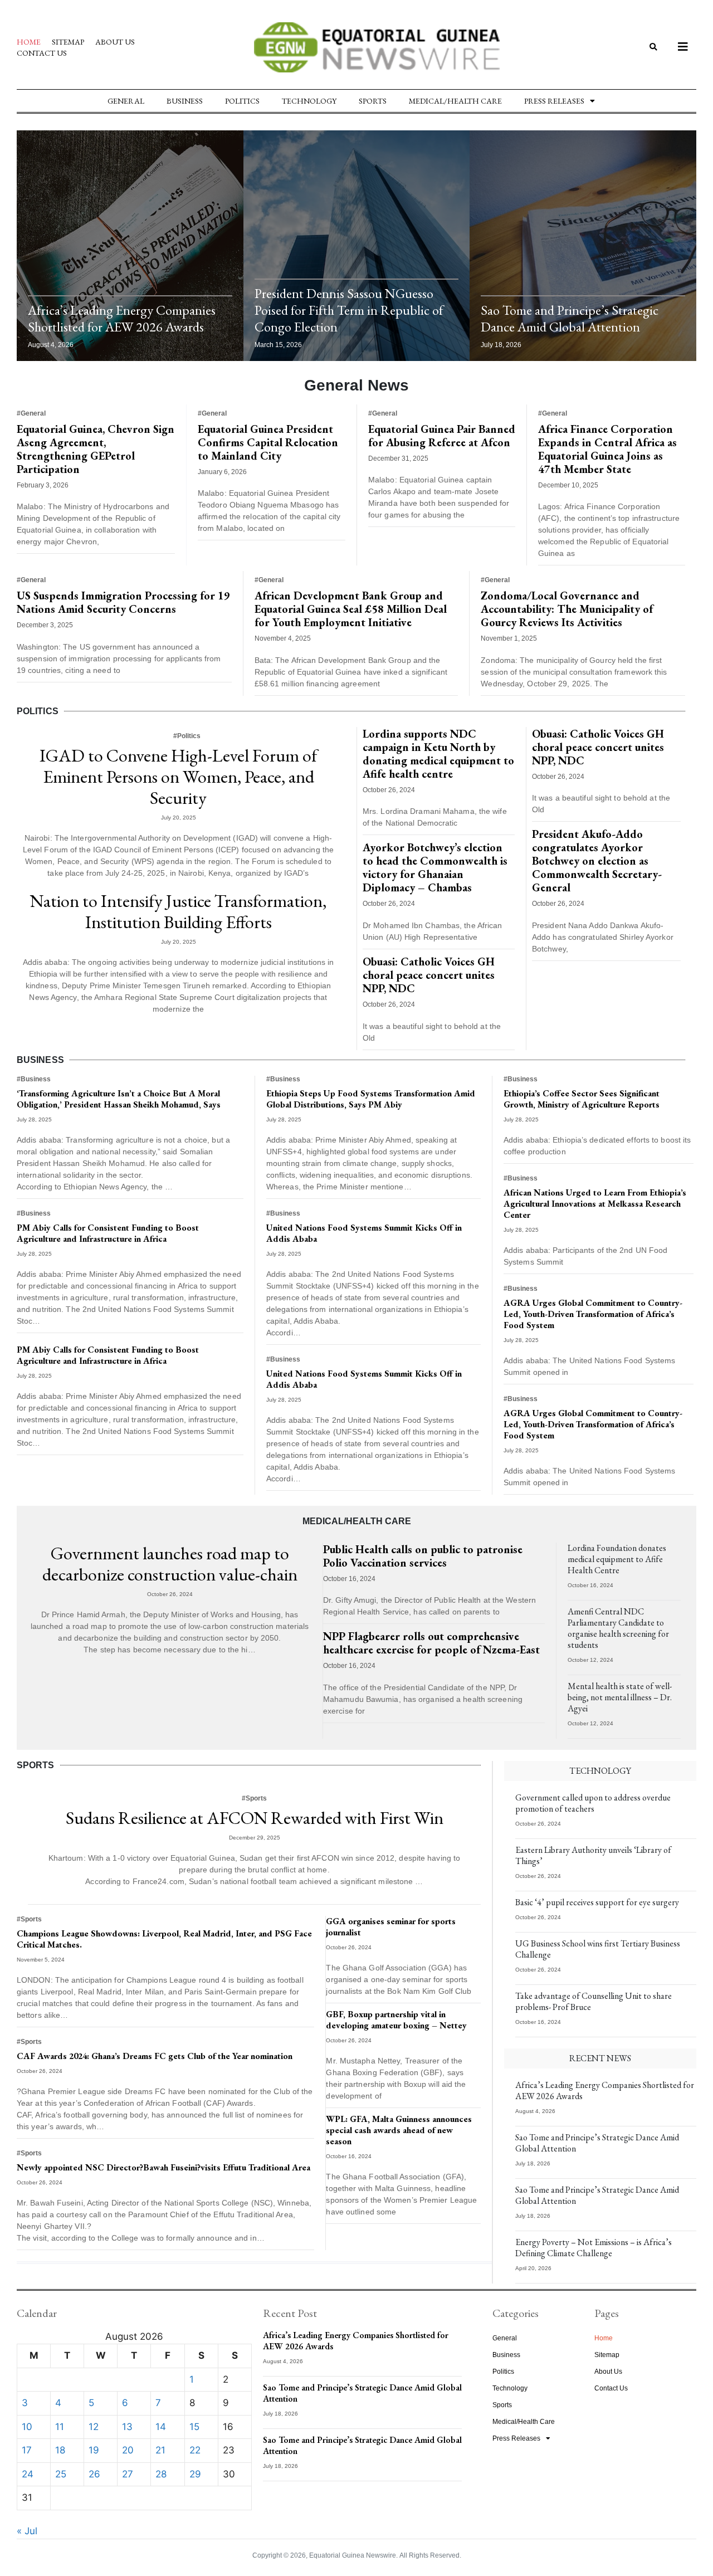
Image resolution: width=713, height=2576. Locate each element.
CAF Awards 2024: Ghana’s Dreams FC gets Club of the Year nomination (155, 2056)
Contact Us (42, 53)
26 (94, 2474)
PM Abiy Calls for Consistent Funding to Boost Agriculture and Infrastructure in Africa (108, 1233)
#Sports (254, 1798)
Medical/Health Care (455, 101)
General (126, 101)
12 (94, 2427)
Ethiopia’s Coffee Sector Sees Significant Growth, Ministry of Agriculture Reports (582, 1099)
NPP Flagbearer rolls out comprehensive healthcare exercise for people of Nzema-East (431, 1643)
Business (185, 101)
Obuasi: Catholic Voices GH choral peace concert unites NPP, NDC (429, 975)
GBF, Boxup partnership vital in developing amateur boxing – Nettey (396, 2020)
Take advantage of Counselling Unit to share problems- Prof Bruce (594, 2001)
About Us (115, 42)
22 (195, 2450)
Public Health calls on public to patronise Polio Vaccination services (423, 1556)
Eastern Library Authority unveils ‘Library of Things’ (593, 1855)
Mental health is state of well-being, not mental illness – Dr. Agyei (620, 1697)
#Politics (187, 736)
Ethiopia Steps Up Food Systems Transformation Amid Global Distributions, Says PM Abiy (371, 1099)
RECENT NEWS (600, 2058)
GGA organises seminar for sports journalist (391, 1927)
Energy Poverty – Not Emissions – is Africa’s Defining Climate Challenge (594, 2248)
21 (160, 2450)
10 (27, 2427)
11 (60, 2427)
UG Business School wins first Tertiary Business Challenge (598, 1949)
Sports (373, 101)
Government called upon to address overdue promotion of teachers (593, 1803)
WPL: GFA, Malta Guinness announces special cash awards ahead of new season (399, 2130)
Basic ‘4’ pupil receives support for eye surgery (597, 1902)
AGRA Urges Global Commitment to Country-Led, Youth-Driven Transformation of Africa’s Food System (593, 1314)
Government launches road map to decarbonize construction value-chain (170, 1564)
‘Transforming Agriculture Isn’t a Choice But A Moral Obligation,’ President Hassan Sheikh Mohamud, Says (119, 1099)
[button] (654, 48)
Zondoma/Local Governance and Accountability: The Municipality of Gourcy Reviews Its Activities (567, 609)
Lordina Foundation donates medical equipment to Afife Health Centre (617, 1559)
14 (161, 2427)
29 (195, 2474)
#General (31, 413)
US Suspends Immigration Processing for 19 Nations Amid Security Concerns (123, 602)
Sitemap (68, 42)
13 (127, 2427)
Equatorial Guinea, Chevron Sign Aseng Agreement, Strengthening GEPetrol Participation (96, 449)
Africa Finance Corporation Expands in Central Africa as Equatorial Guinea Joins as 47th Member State (607, 449)
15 (194, 2427)
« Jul (27, 2531)
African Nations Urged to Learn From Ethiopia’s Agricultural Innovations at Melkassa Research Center (595, 1204)
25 (61, 2474)
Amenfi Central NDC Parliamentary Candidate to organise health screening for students (618, 1628)
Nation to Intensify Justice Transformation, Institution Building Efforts (178, 911)
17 (27, 2450)
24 (28, 2474)
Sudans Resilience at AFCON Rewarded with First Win (255, 1818)
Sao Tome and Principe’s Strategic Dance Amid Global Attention (570, 318)
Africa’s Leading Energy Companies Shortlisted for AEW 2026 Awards (122, 318)
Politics (242, 101)
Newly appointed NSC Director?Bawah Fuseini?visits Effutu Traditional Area (163, 2167)
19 (94, 2450)
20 (128, 2450)
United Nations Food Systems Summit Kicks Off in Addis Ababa (364, 1233)
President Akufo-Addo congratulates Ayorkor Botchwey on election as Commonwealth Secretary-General (597, 861)
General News (356, 385)
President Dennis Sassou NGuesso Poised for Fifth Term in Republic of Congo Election (349, 310)
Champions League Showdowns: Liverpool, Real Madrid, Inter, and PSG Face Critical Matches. (164, 1939)
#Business (34, 1079)
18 (60, 2450)
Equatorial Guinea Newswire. (353, 2555)
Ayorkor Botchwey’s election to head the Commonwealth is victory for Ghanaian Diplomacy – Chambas (435, 867)
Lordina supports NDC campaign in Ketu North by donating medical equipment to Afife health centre (438, 754)
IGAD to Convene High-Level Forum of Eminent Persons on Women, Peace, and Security (178, 777)
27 (128, 2474)
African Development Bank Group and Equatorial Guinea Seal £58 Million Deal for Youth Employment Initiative (351, 609)
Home (29, 42)
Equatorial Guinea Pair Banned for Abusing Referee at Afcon (442, 436)
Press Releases (554, 101)
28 (161, 2474)
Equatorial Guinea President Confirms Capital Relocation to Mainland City (268, 442)
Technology (309, 101)
